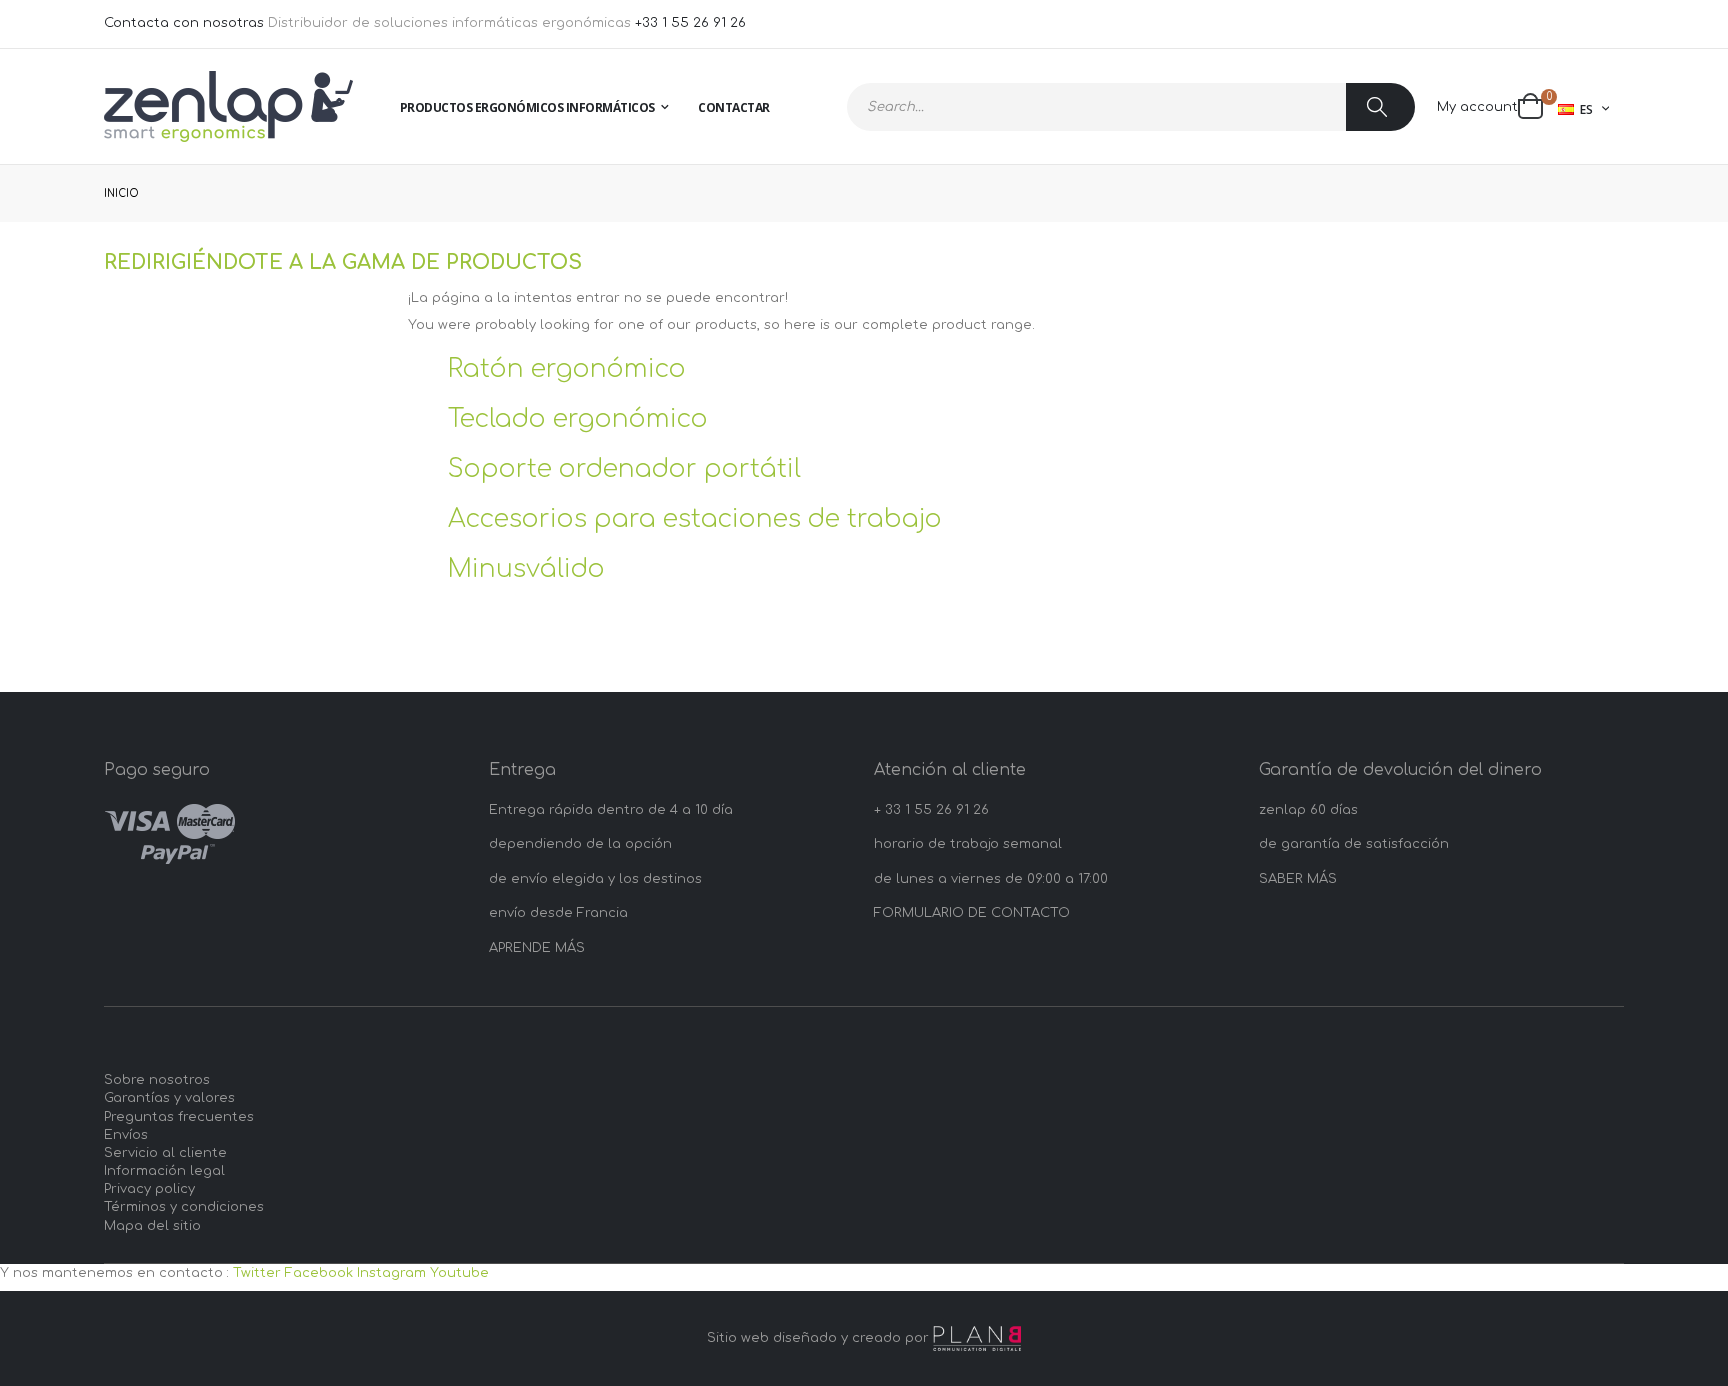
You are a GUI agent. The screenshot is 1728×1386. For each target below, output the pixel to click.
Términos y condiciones (184, 1207)
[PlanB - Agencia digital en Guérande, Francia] (977, 1338)
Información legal (164, 1171)
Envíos (126, 1135)
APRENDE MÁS (537, 948)
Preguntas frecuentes (179, 1117)
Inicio (121, 193)
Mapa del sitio (152, 1226)
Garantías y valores (169, 1098)
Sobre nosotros (157, 1080)
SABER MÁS (1298, 879)
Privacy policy (149, 1189)
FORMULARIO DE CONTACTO (972, 913)
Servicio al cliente (165, 1153)
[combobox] (1131, 107)
